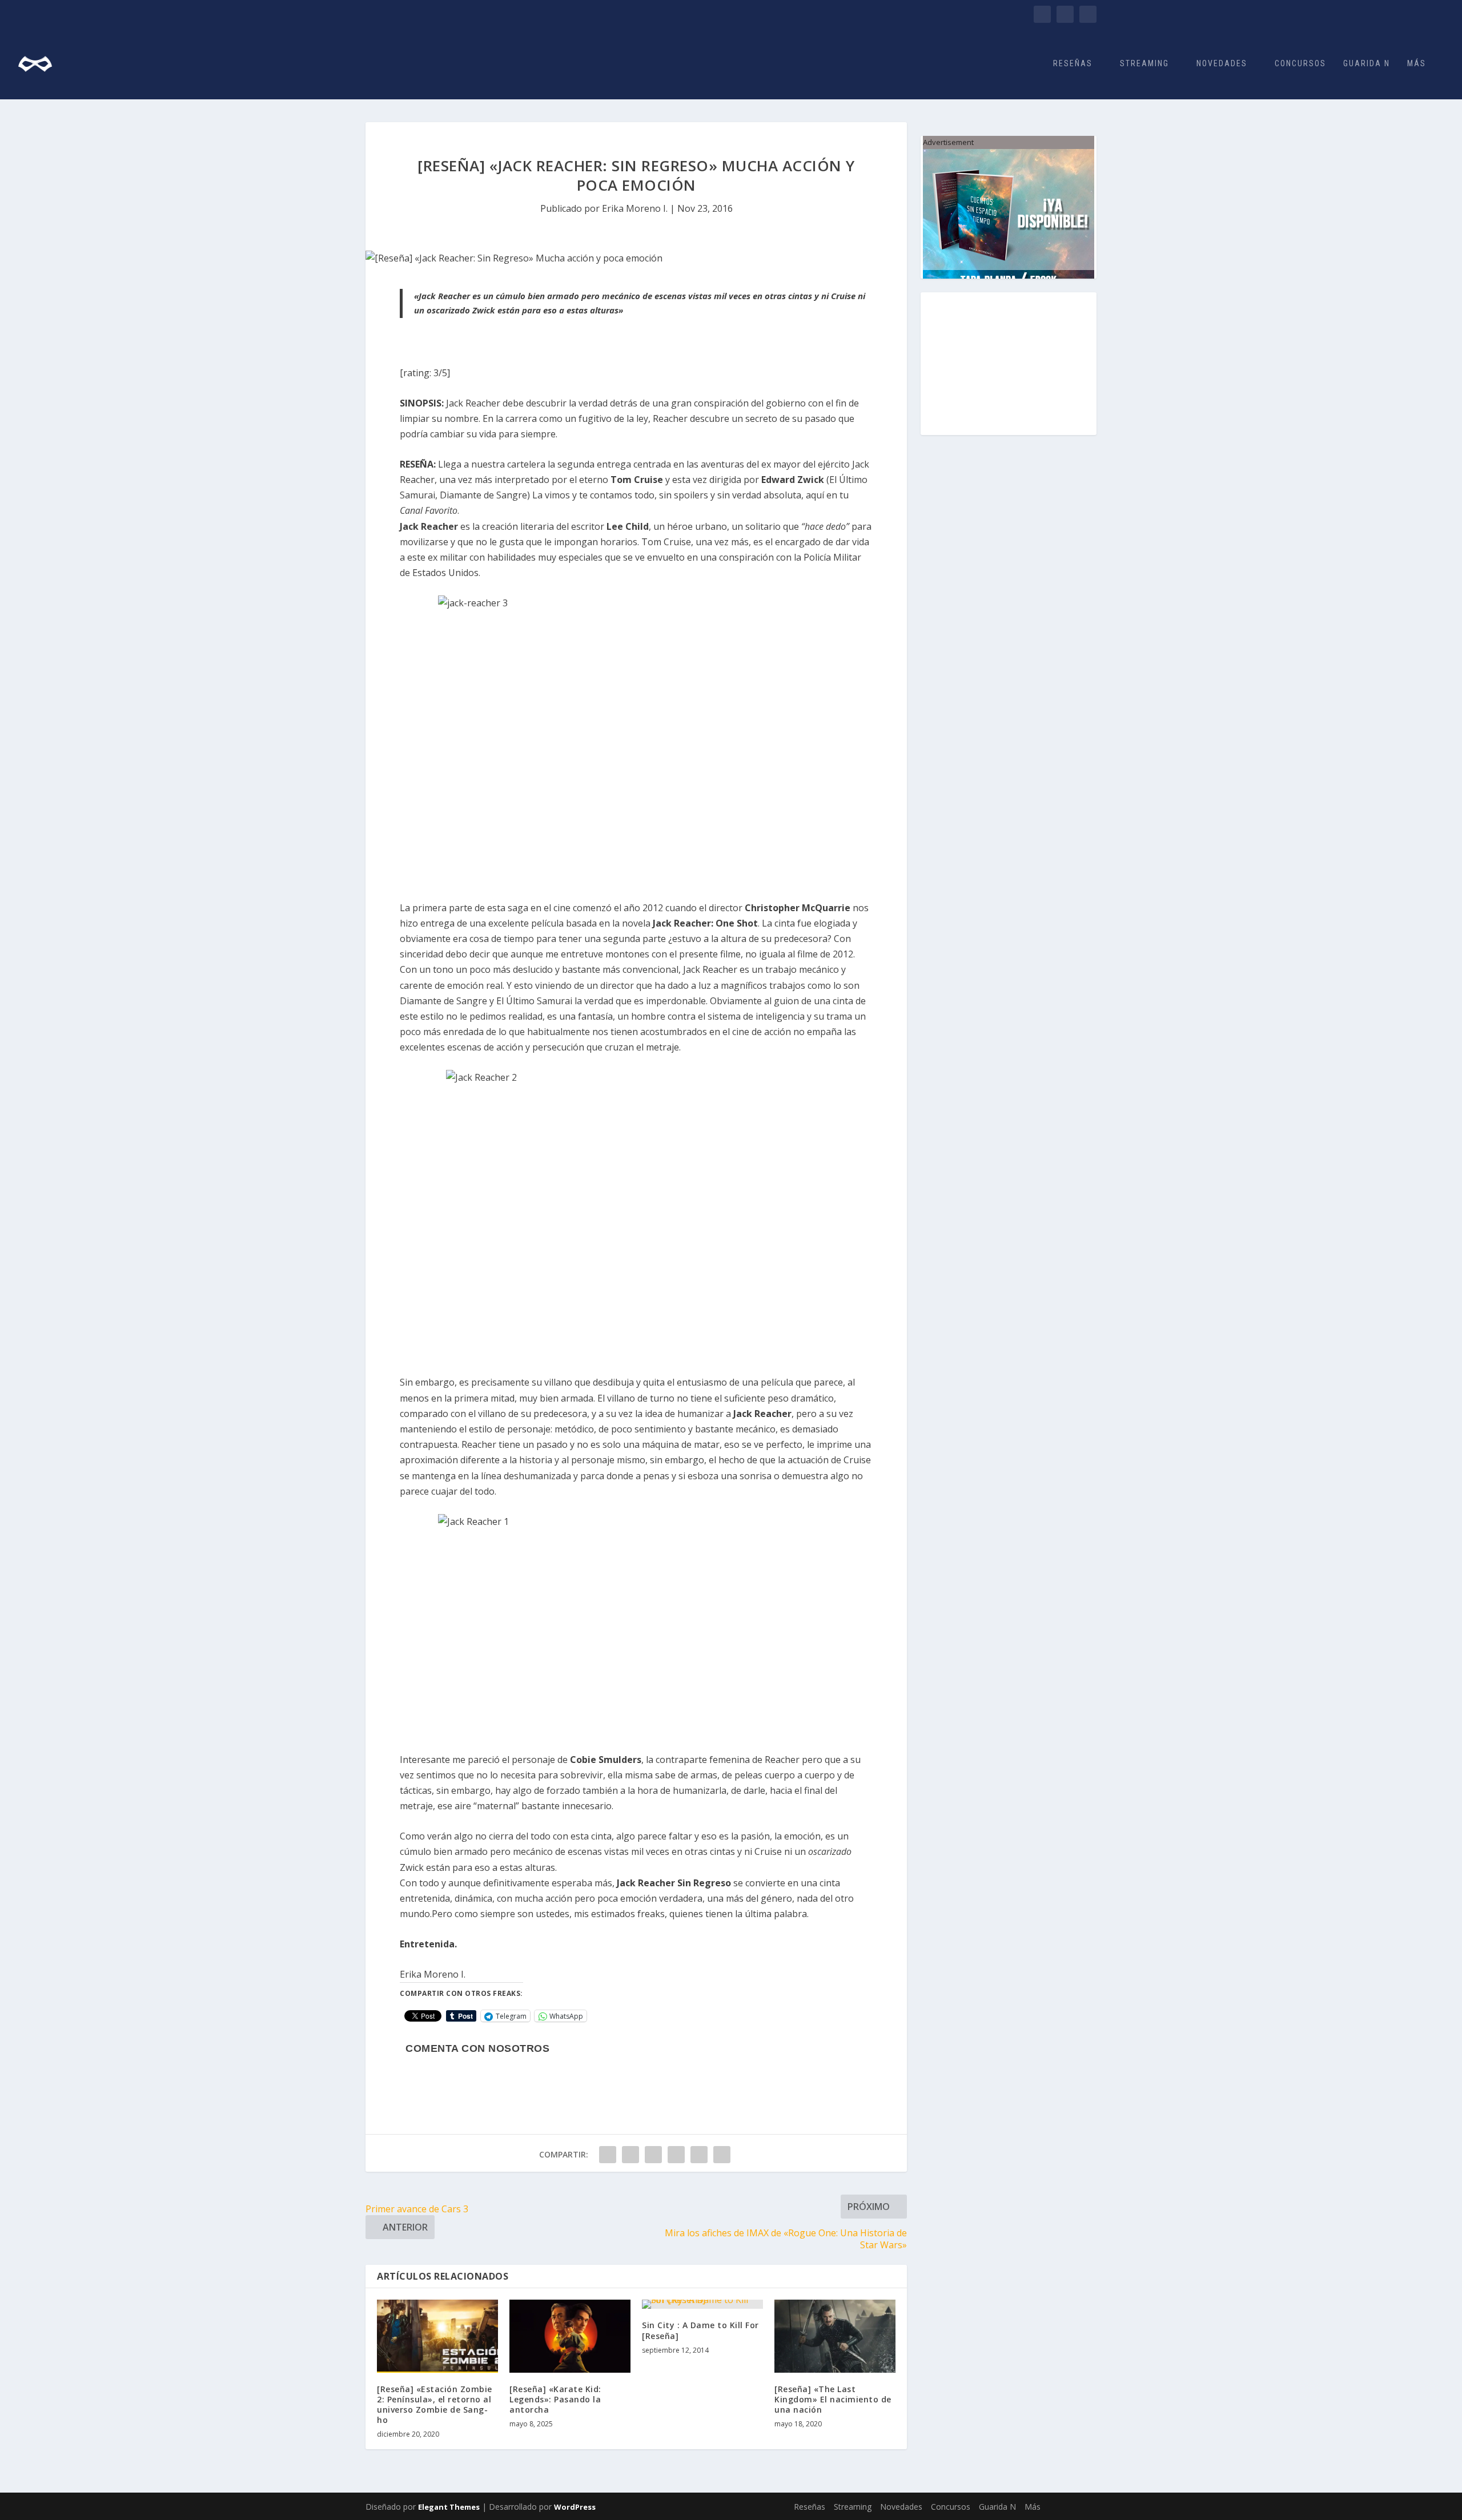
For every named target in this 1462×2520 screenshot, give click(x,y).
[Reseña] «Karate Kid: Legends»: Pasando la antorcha (555, 2399)
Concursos (1300, 63)
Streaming (1144, 63)
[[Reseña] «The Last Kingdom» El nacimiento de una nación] (835, 2336)
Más (1417, 63)
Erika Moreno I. (635, 208)
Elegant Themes (449, 2507)
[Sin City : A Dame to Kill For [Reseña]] (702, 2304)
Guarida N (1367, 63)
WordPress (575, 2507)
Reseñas (1073, 63)
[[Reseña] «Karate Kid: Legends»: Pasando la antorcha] (570, 2336)
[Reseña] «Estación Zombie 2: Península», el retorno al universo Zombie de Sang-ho (435, 2405)
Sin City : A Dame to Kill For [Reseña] (700, 2330)
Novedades (1222, 63)
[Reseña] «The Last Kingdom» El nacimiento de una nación (833, 2399)
